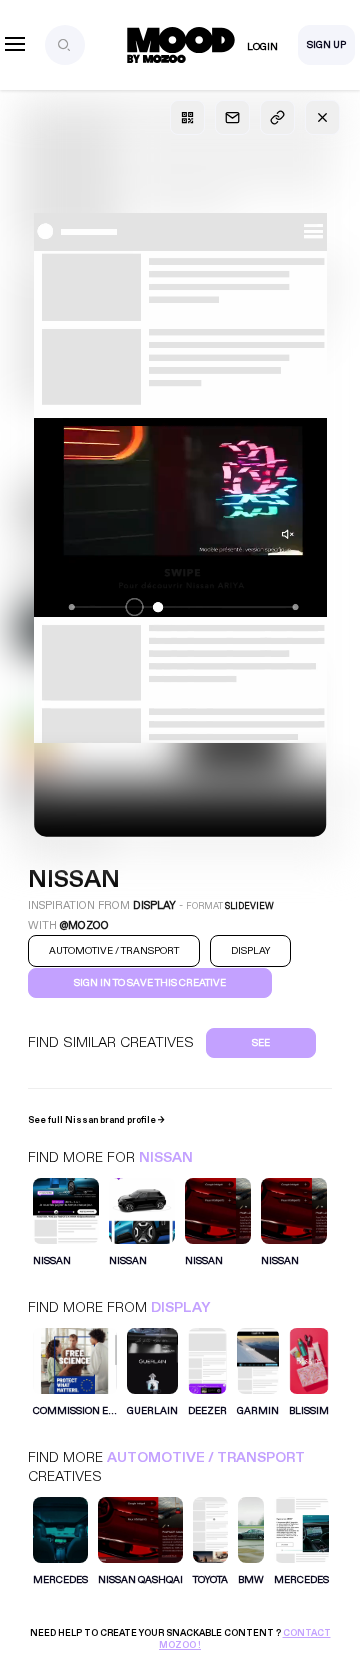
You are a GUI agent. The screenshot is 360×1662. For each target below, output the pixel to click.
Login (262, 47)
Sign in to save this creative (150, 983)
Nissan (166, 1157)
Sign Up (326, 45)
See (261, 1043)
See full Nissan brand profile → (96, 1120)
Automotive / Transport (206, 1457)
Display (180, 1307)
